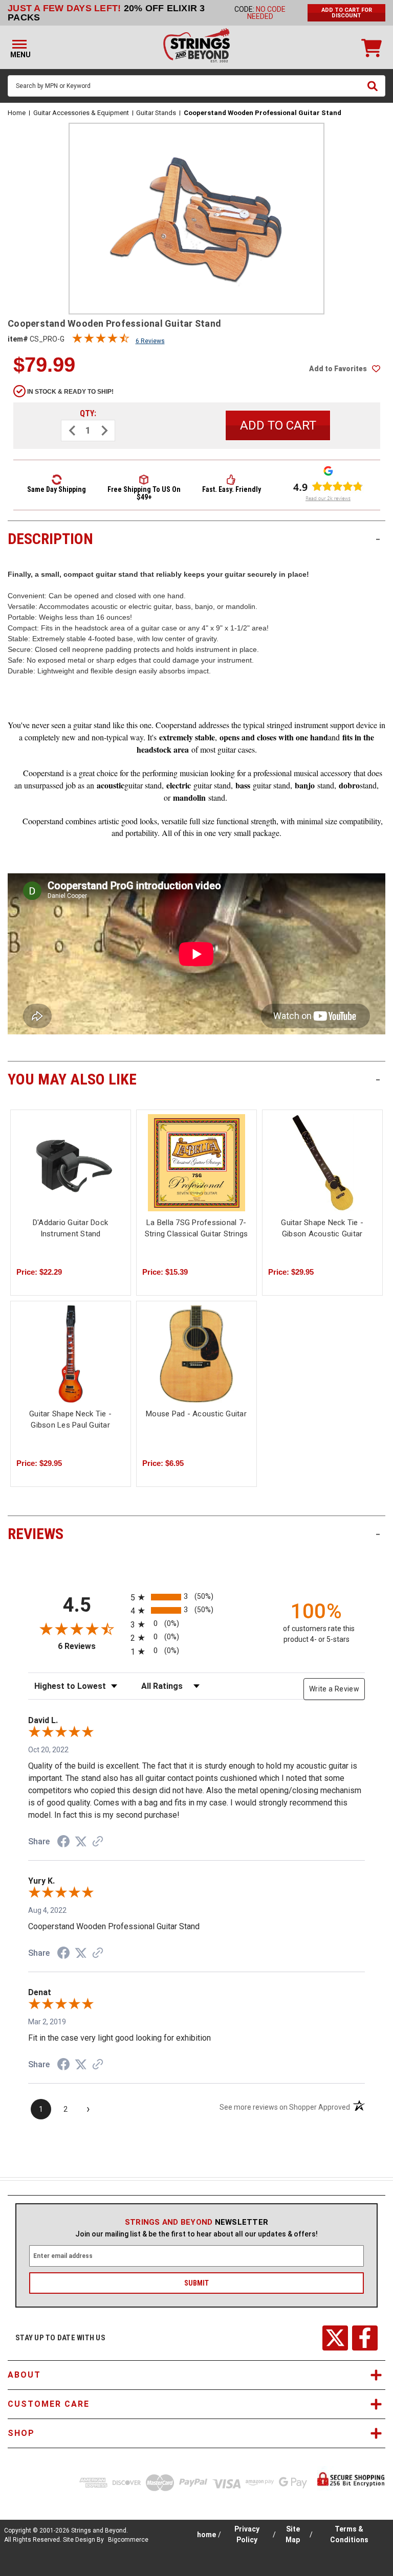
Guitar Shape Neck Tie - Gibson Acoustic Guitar (322, 1228)
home (206, 2535)
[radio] (196, 1597)
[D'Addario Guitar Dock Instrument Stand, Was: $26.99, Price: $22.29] (71, 1163)
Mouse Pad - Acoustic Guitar (196, 1414)
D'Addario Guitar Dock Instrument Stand (70, 1228)
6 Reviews (150, 341)
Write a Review (334, 1689)
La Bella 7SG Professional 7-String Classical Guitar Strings (196, 1228)
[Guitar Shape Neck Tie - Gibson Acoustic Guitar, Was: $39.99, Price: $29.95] (322, 1163)
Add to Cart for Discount (347, 13)
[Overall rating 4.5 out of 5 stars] (101, 341)
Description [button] (194, 539)
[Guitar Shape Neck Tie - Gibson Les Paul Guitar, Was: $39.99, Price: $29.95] (71, 1354)
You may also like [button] (194, 1079)
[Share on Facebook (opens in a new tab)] (63, 1843)
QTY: (88, 413)
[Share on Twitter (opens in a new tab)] (81, 1842)
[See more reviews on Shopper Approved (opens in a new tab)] (98, 1842)
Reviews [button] (194, 1534)
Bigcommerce (128, 2540)
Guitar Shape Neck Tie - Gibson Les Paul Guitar (70, 1420)
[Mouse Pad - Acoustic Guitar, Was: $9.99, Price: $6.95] (196, 1354)
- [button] (378, 539)
